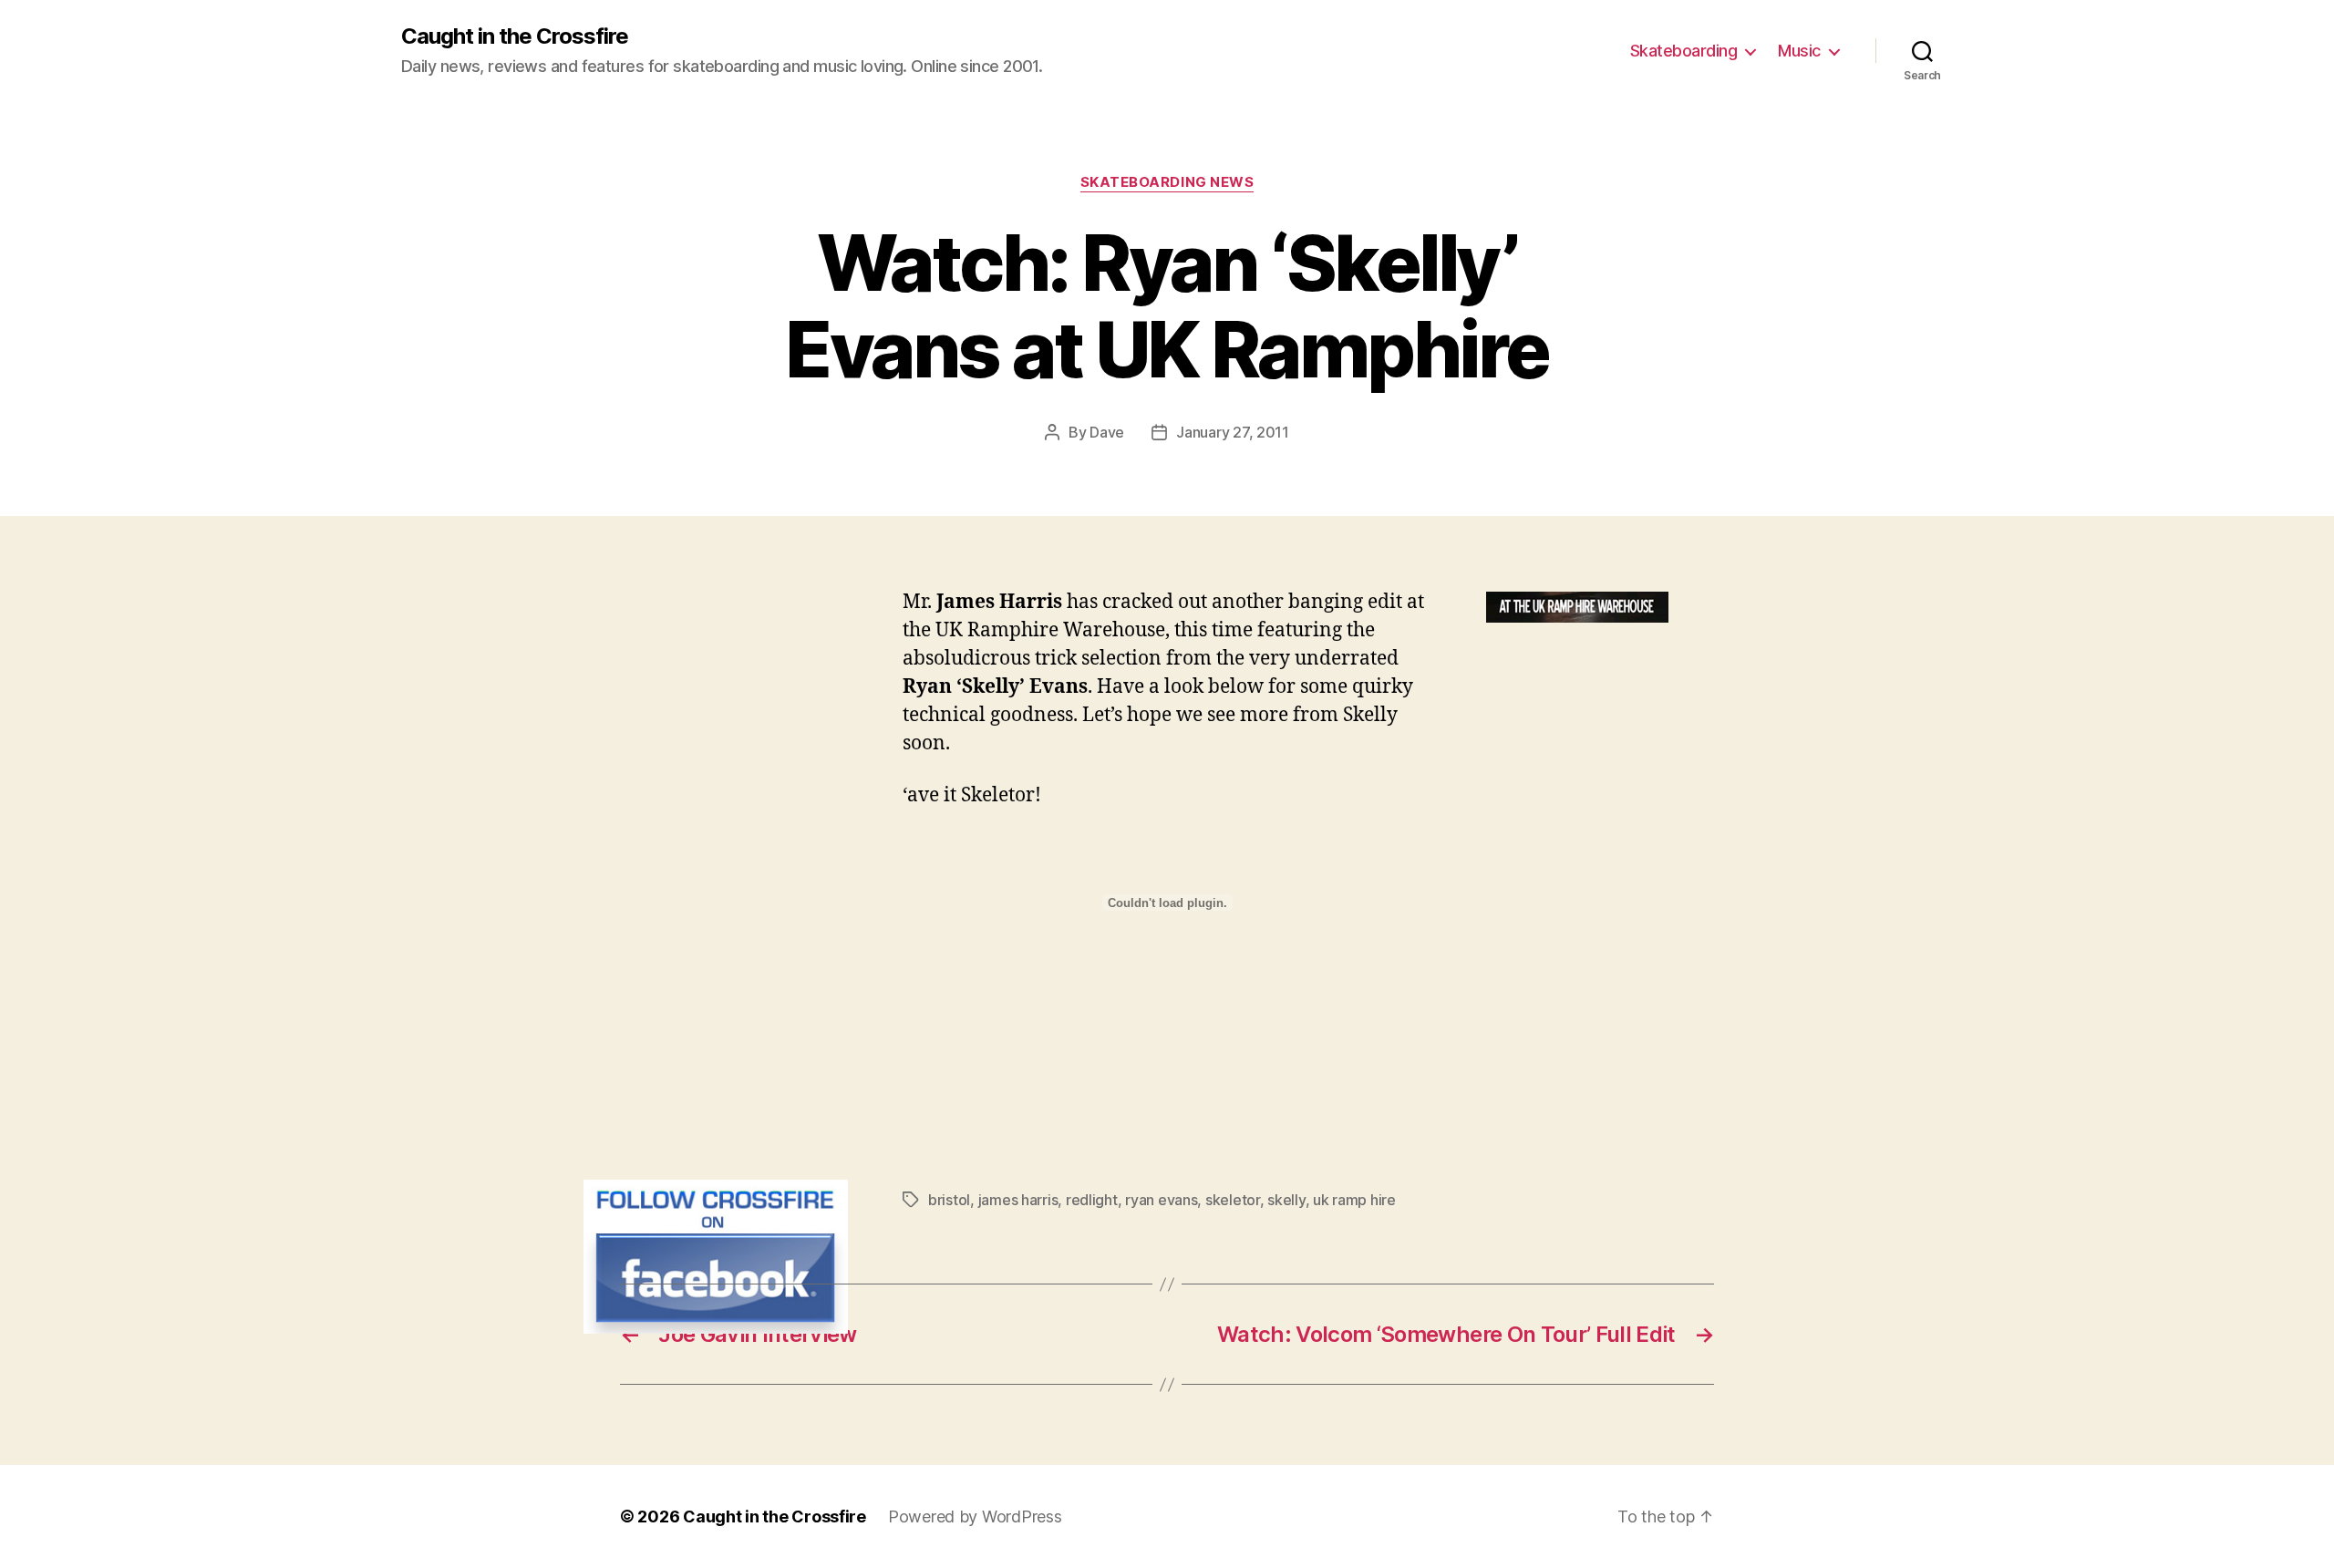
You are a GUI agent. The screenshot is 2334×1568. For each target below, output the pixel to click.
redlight (1092, 1200)
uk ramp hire (1354, 1200)
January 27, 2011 (1233, 432)
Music (1799, 51)
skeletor (1233, 1200)
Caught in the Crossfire (515, 36)
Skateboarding (1684, 51)
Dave (1107, 432)
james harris (1018, 1200)
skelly (1286, 1200)
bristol (949, 1200)
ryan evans (1161, 1200)
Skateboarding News (1167, 182)
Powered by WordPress (975, 1516)
